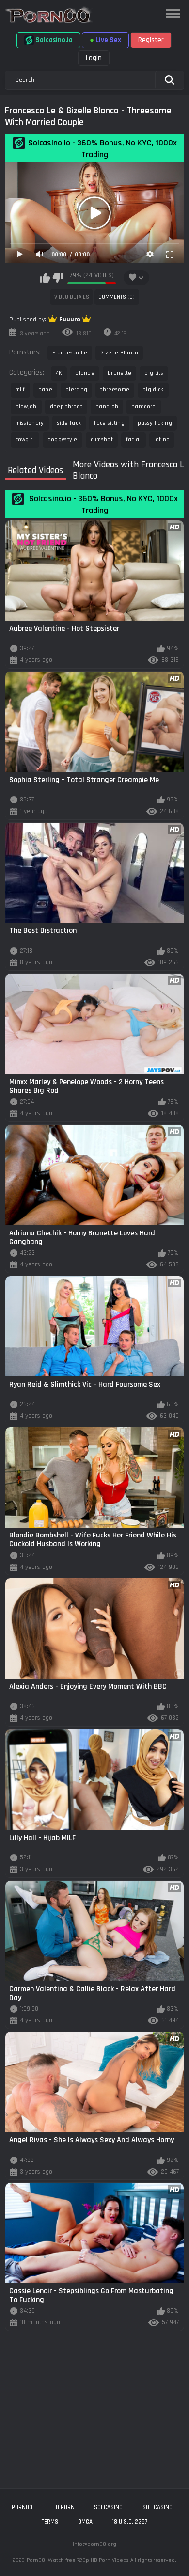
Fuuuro (71, 320)
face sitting (109, 423)
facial (134, 440)
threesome (115, 390)
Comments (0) (117, 297)
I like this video (45, 278)
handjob (107, 407)
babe (45, 390)
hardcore (143, 407)
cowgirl (25, 440)
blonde (85, 373)
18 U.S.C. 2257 (130, 2522)
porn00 (22, 2507)
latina (162, 440)
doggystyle (63, 440)
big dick (153, 390)
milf (20, 390)
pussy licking (155, 423)
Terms (50, 2522)
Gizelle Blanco (119, 353)
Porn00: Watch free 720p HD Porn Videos (78, 2560)
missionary (30, 423)
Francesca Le (70, 353)
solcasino (108, 2507)
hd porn (63, 2507)
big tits (154, 373)
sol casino (157, 2507)
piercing (76, 390)
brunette (119, 373)
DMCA (85, 2522)
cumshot (102, 440)
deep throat (66, 407)
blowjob (26, 407)
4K (59, 373)
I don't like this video (57, 278)
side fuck (69, 423)
